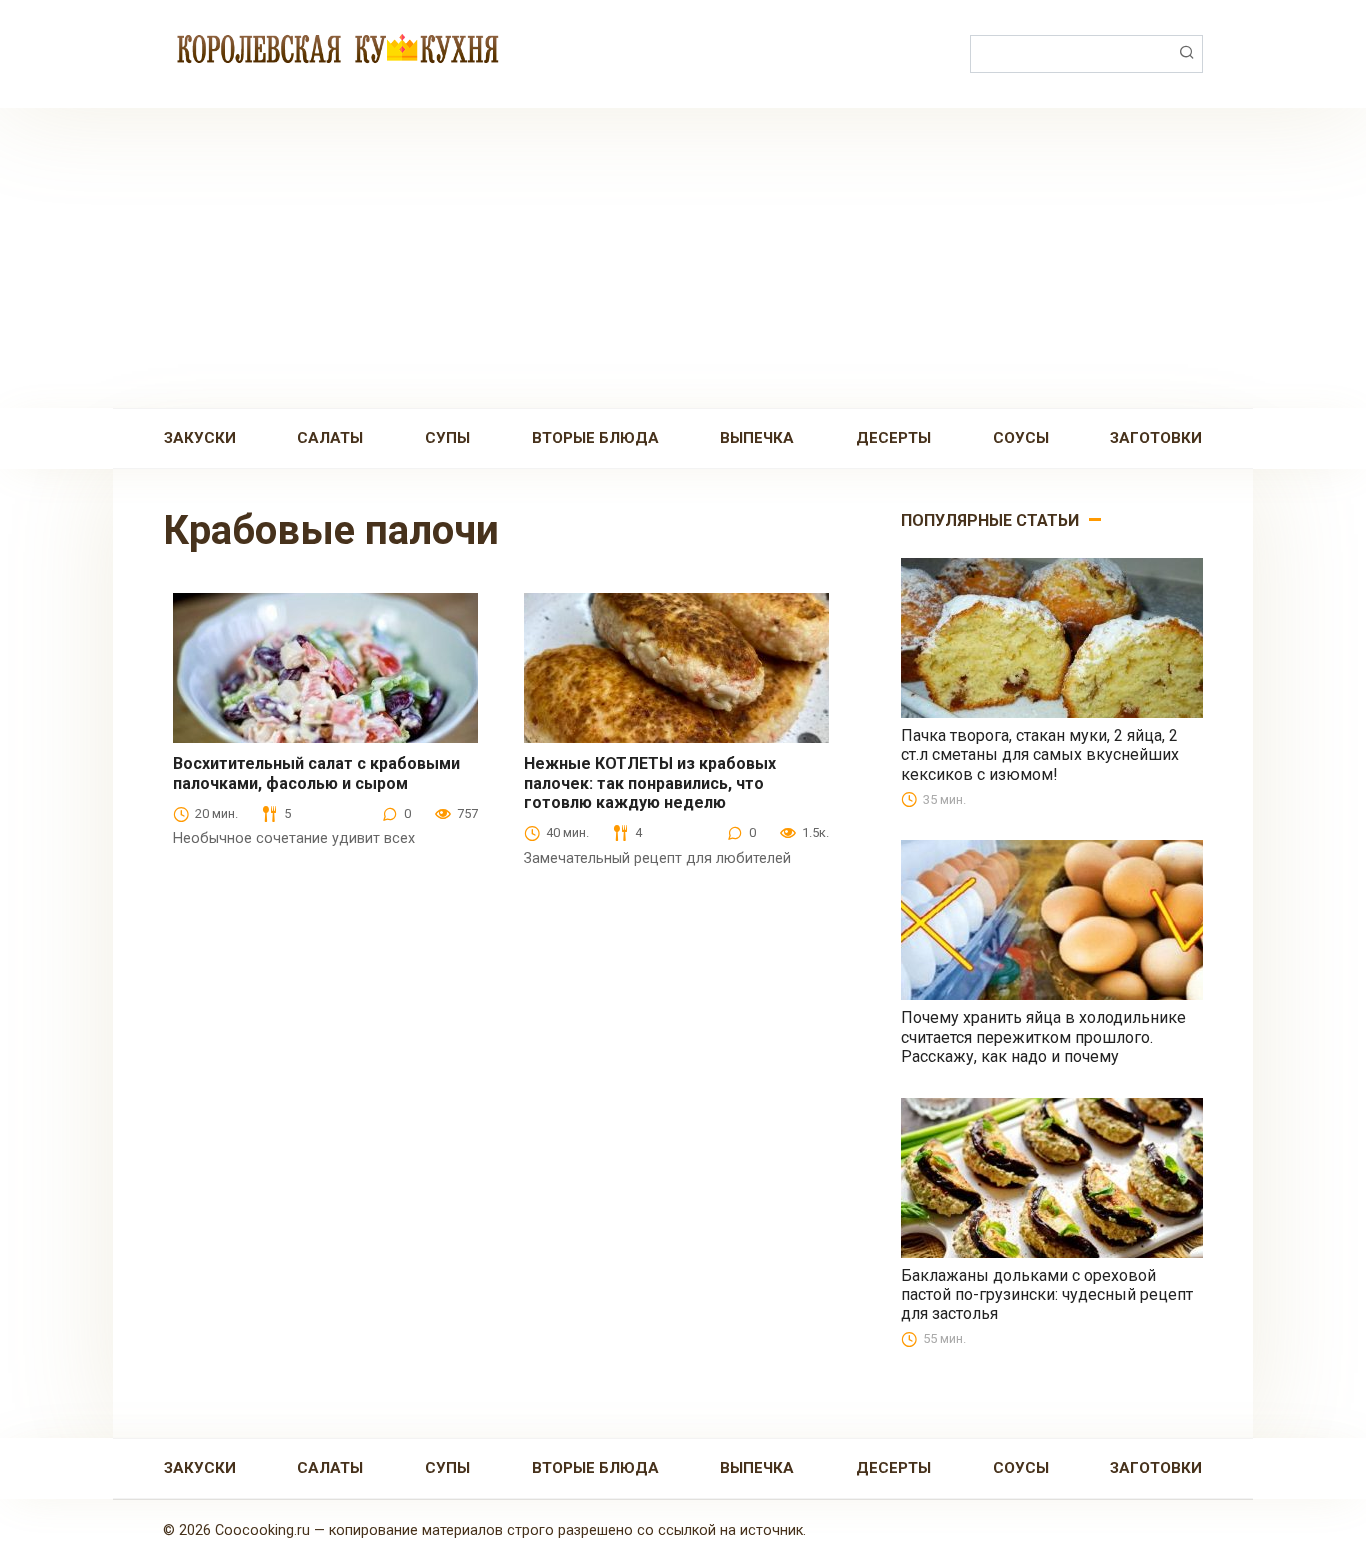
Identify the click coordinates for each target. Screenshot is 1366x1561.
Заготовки (1156, 438)
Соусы (1021, 438)
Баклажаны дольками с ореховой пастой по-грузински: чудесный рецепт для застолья (1047, 1294)
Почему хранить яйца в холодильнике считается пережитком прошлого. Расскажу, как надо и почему (1043, 1036)
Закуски (200, 438)
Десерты (893, 438)
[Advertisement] (683, 258)
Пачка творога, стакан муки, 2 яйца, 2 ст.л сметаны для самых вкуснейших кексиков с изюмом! (1040, 754)
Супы (447, 438)
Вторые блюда (595, 438)
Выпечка (757, 438)
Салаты (330, 438)
